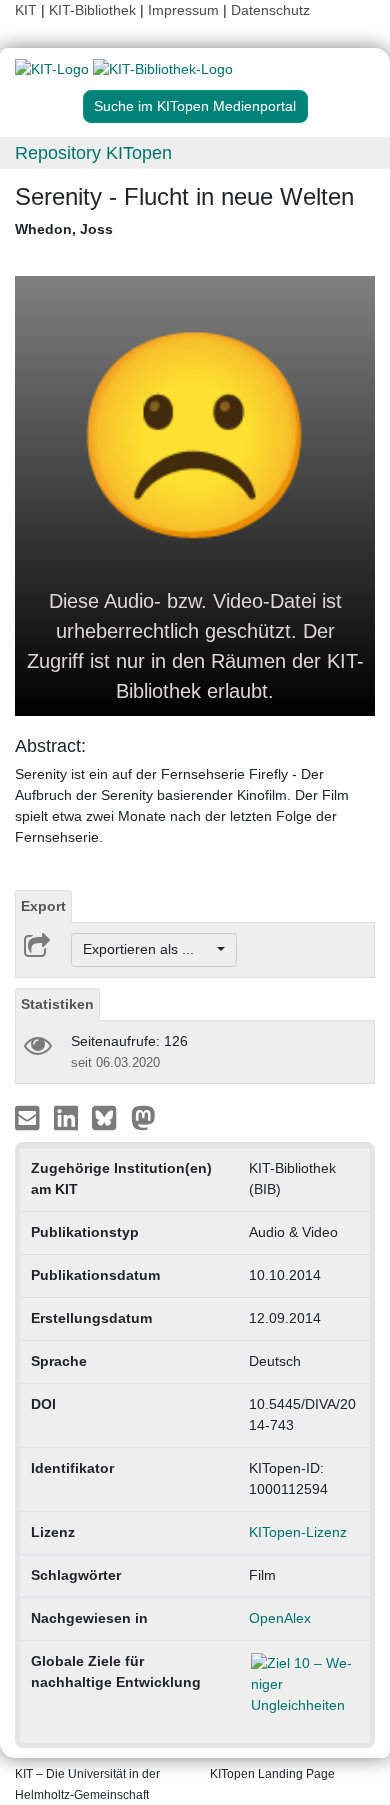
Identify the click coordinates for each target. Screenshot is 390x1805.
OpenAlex (280, 1618)
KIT (26, 10)
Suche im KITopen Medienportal (195, 106)
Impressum (183, 10)
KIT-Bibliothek (94, 10)
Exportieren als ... (148, 949)
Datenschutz (270, 10)
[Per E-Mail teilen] (29, 1116)
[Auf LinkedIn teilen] (68, 1116)
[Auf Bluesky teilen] (109, 1116)
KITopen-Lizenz (298, 1532)
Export (43, 906)
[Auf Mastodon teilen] (143, 1116)
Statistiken (57, 1004)
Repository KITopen (93, 153)
